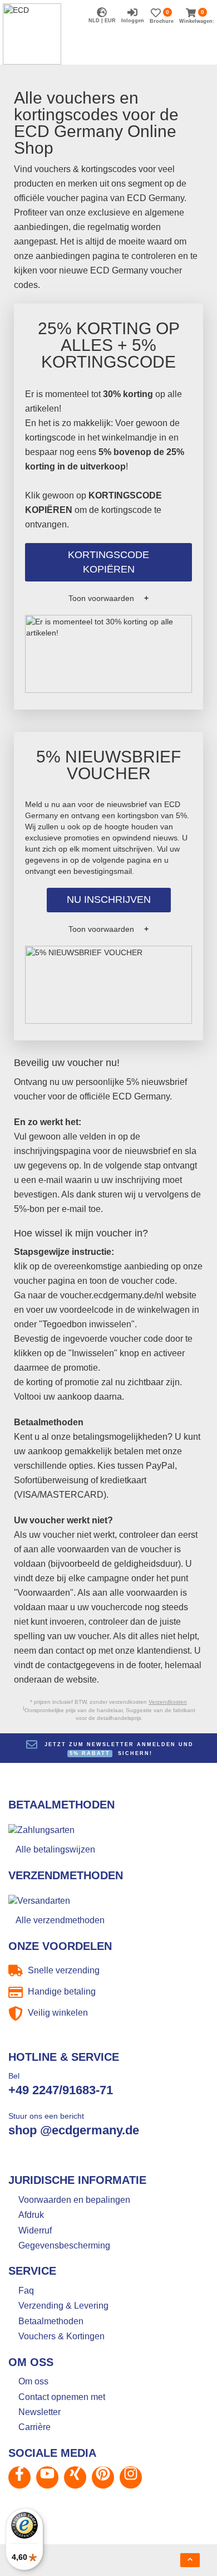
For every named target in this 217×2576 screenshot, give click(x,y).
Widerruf (35, 2230)
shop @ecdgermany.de (74, 2130)
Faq (26, 2291)
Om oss (33, 2381)
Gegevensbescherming (64, 2245)
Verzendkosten (168, 1702)
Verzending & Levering (63, 2306)
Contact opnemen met (62, 2397)
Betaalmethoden (51, 2321)
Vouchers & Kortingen (61, 2336)
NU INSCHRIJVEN (109, 900)
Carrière (34, 2427)
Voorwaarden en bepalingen (74, 2200)
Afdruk (31, 2215)
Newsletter (40, 2412)
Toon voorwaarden (101, 598)
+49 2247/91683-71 (61, 2090)
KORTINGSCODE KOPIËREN (108, 562)
